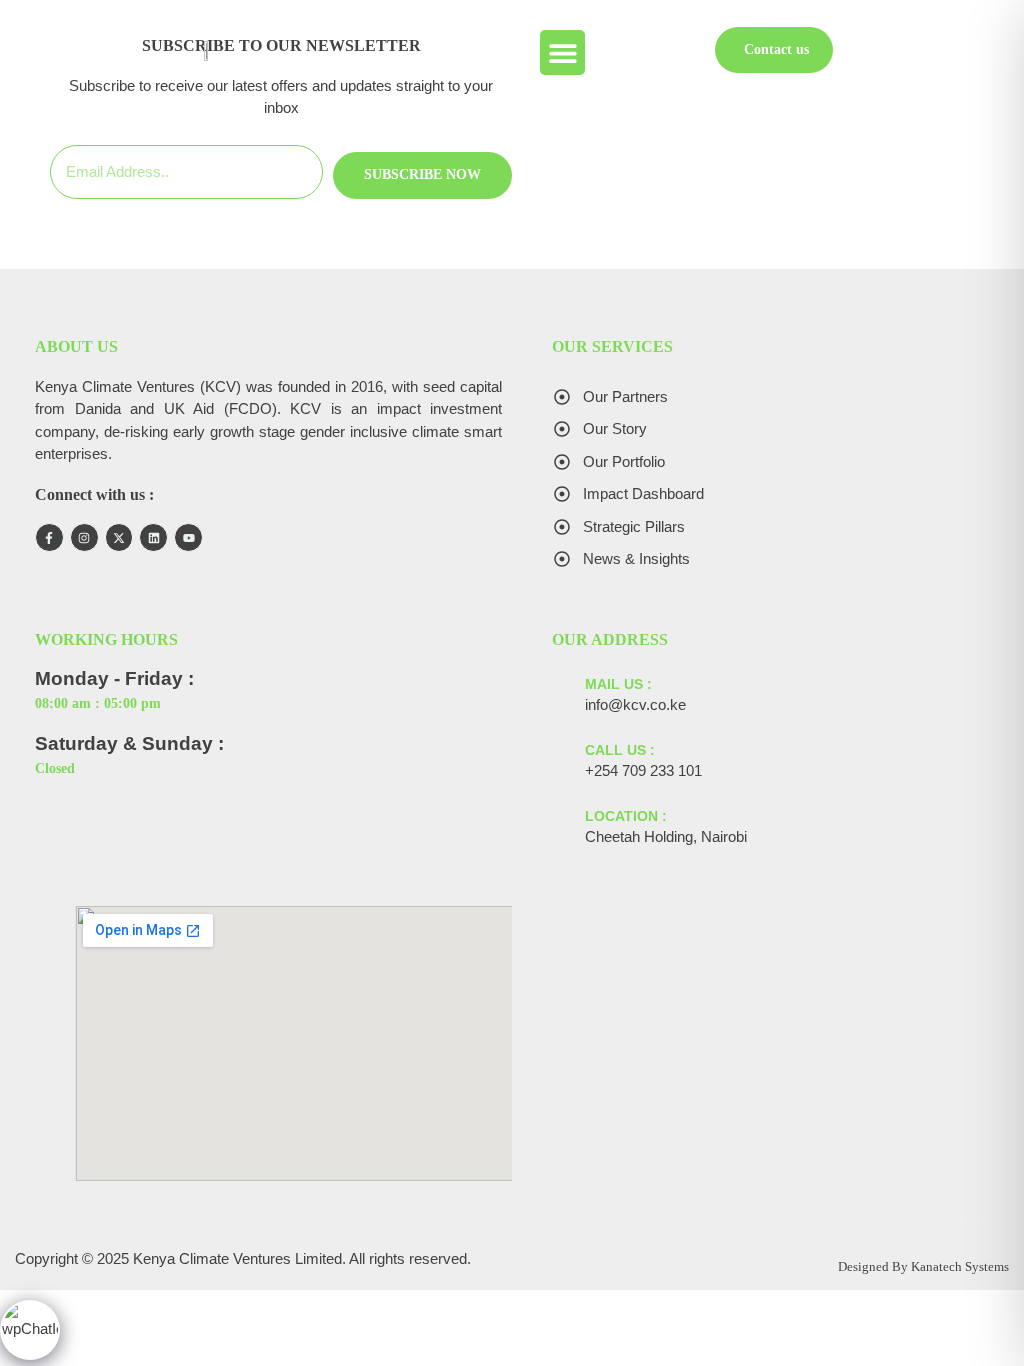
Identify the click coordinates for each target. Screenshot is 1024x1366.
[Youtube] (188, 537)
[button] (562, 52)
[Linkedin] (153, 537)
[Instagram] (84, 537)
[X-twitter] (119, 537)
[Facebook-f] (49, 537)
